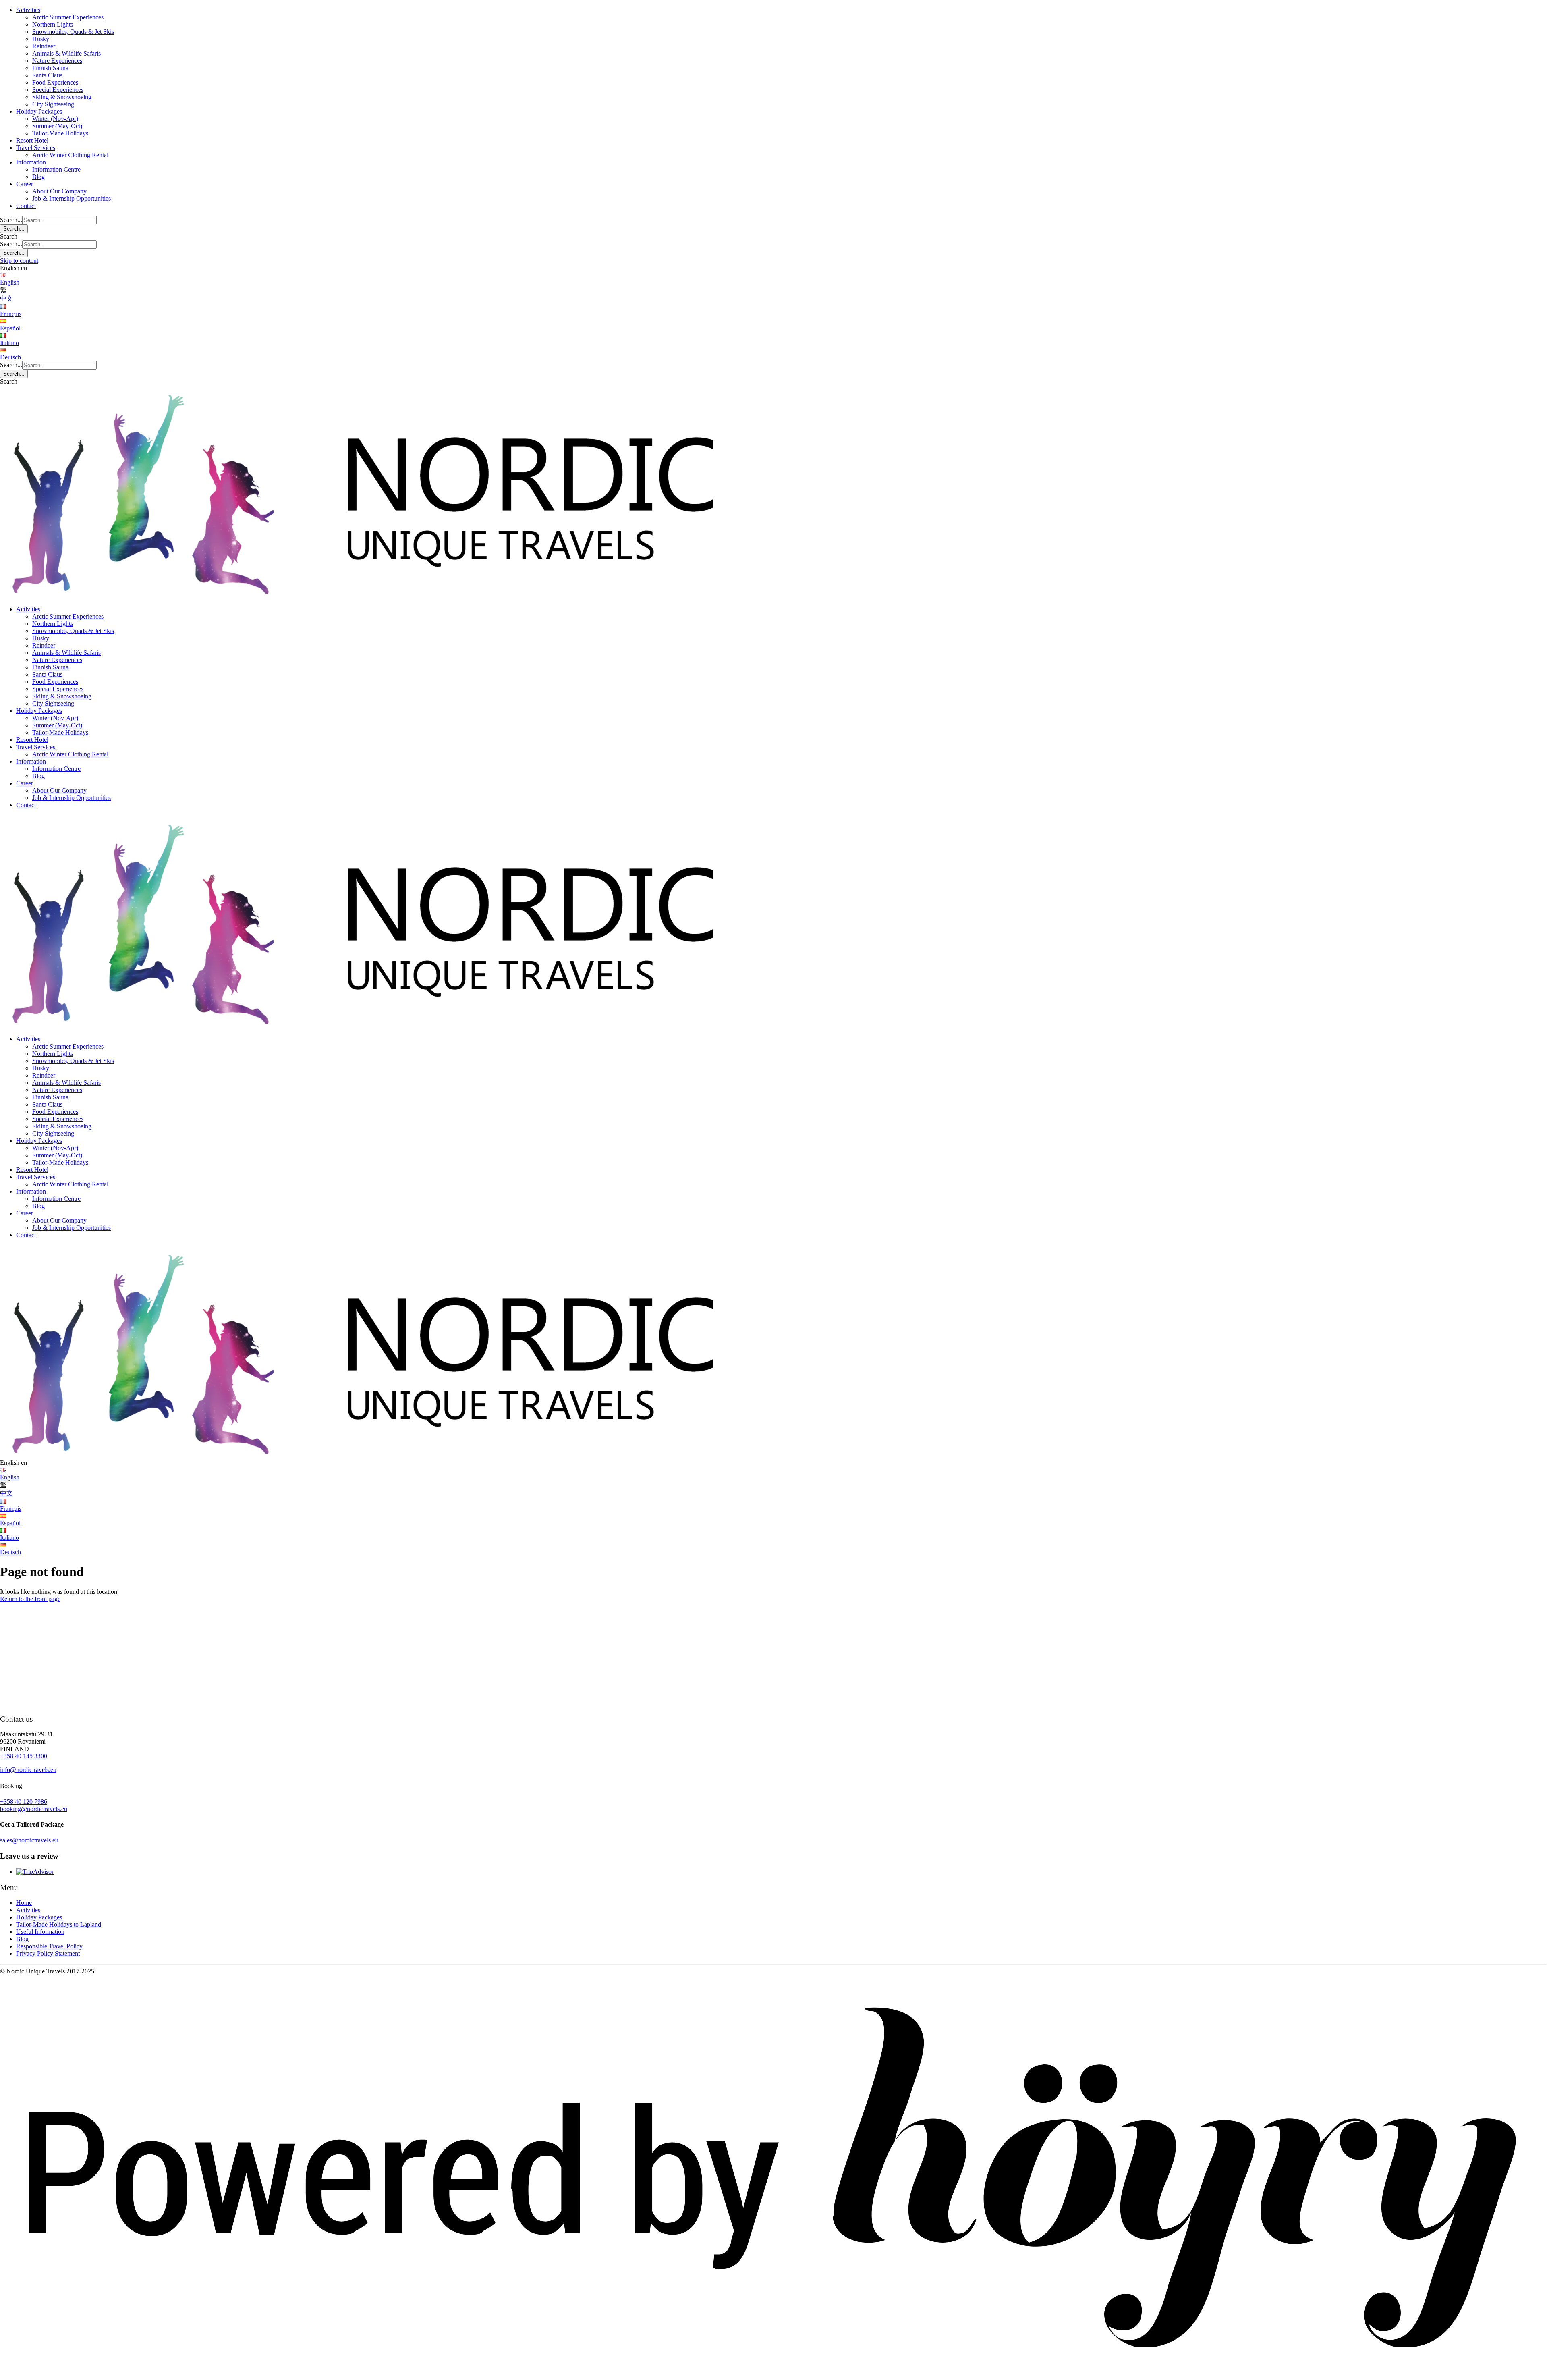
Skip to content (19, 261)
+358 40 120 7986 (24, 1802)
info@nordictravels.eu (28, 1770)
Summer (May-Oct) (57, 126)
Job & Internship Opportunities (72, 198)
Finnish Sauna (50, 68)
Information (31, 162)
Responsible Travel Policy (49, 1946)
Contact (26, 206)
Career (25, 184)
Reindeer (44, 46)
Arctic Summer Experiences (68, 17)
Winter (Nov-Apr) (55, 119)
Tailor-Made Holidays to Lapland (59, 1924)
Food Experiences (55, 82)
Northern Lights (53, 24)
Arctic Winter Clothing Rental (70, 155)
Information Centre (56, 169)
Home (24, 1903)
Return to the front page (30, 1599)
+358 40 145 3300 (24, 1756)
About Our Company (59, 191)
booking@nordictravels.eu (34, 1809)
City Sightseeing (53, 104)
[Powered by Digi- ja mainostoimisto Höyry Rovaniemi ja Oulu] (773, 2376)
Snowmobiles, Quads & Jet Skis (73, 32)
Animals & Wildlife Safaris (66, 53)
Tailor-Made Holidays (60, 133)
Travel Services (36, 148)
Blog (38, 177)
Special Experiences (58, 90)
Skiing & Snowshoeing (62, 97)
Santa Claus (47, 75)
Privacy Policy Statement (48, 1953)
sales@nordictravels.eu (29, 1840)
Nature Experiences (57, 61)
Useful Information (40, 1932)
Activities (28, 10)
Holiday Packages (39, 111)
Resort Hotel (32, 140)
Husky (41, 39)
